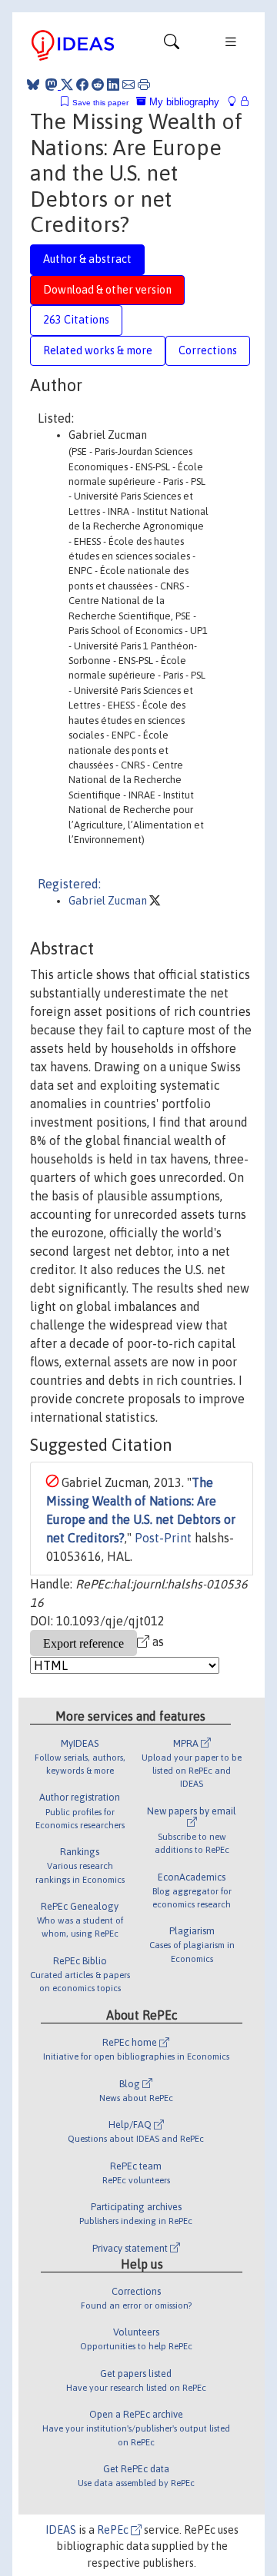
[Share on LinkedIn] (113, 85)
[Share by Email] (128, 85)
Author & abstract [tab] (87, 259)
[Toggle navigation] (172, 45)
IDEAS (61, 2530)
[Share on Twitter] (67, 85)
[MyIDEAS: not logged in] (236, 102)
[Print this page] (144, 85)
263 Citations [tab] (76, 320)
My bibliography (183, 102)
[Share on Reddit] (98, 85)
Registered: (69, 884)
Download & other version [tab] (107, 290)
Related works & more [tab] (98, 350)
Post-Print (163, 1538)
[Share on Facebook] (82, 85)
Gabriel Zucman (109, 901)
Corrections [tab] (208, 350)
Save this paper (100, 103)
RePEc (114, 2530)
